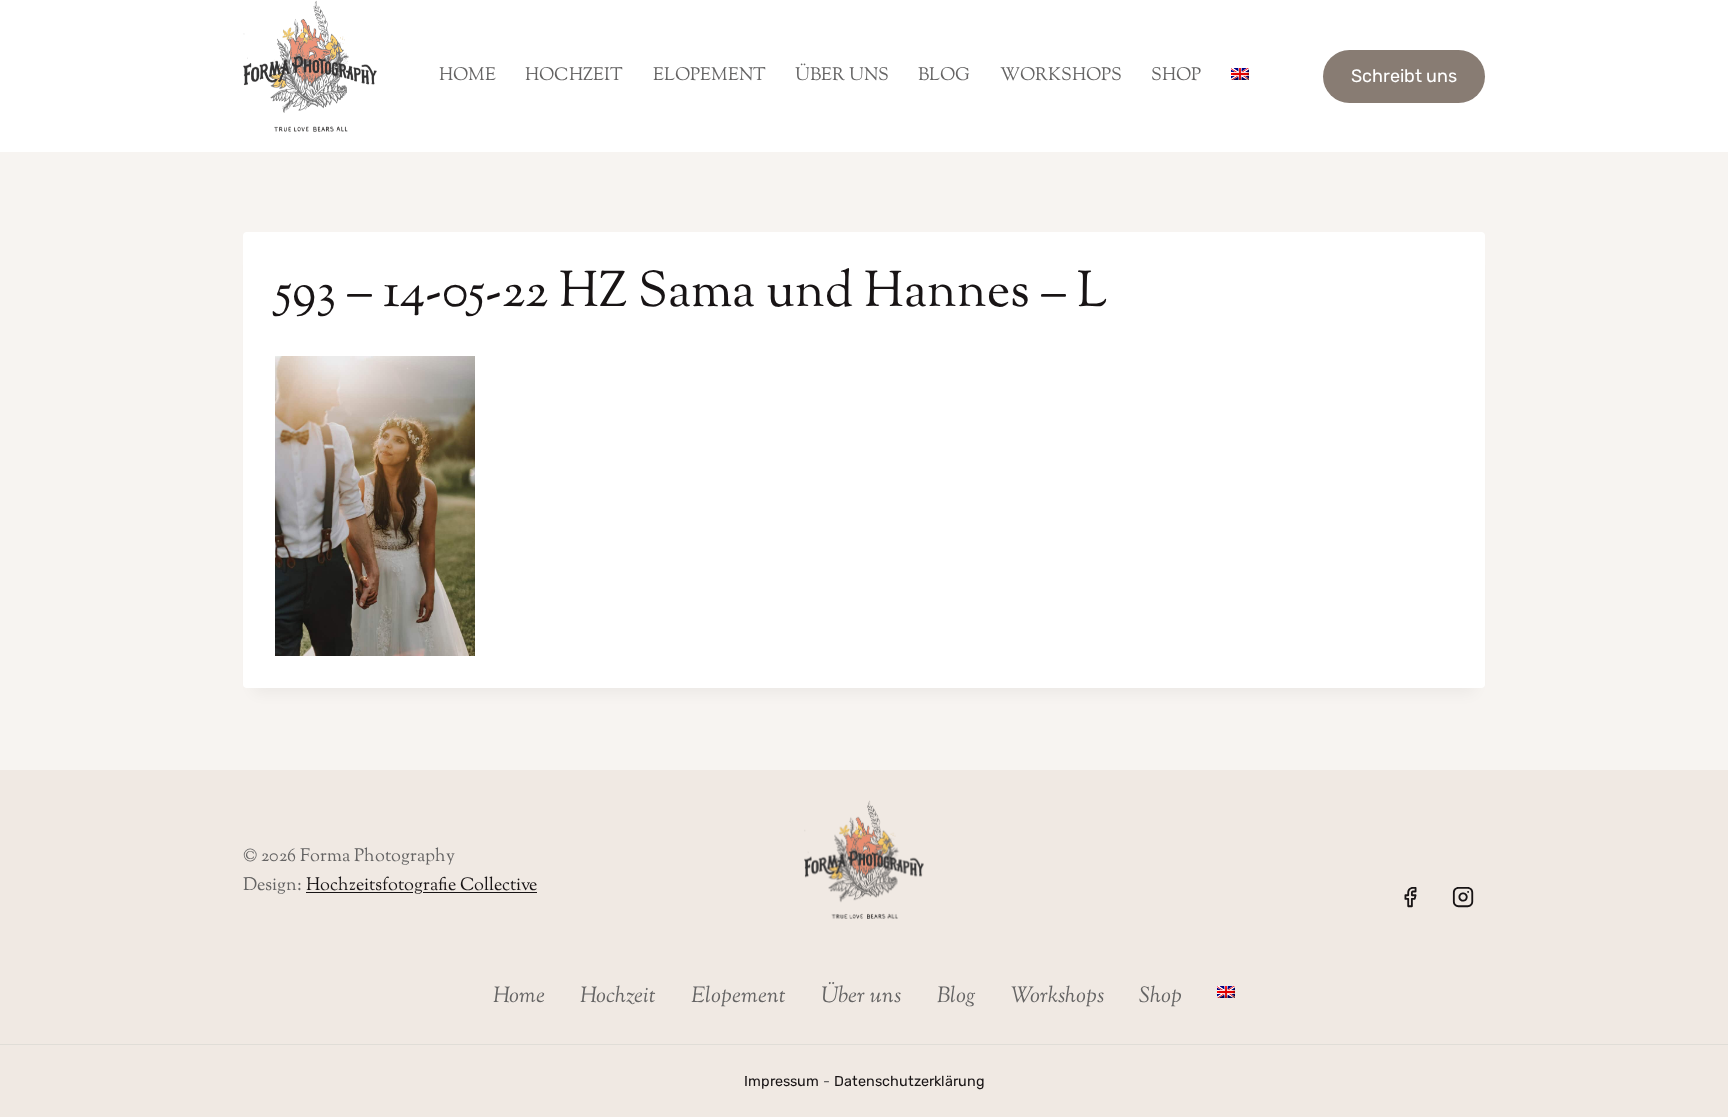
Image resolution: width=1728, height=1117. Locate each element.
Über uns (842, 76)
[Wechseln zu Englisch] (1239, 76)
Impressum (781, 1081)
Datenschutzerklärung (909, 1081)
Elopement (709, 76)
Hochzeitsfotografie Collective (421, 886)
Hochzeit (574, 76)
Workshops (1061, 76)
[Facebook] (1410, 897)
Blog (944, 76)
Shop (1176, 76)
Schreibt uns (1404, 76)
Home (467, 76)
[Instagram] (1463, 897)
